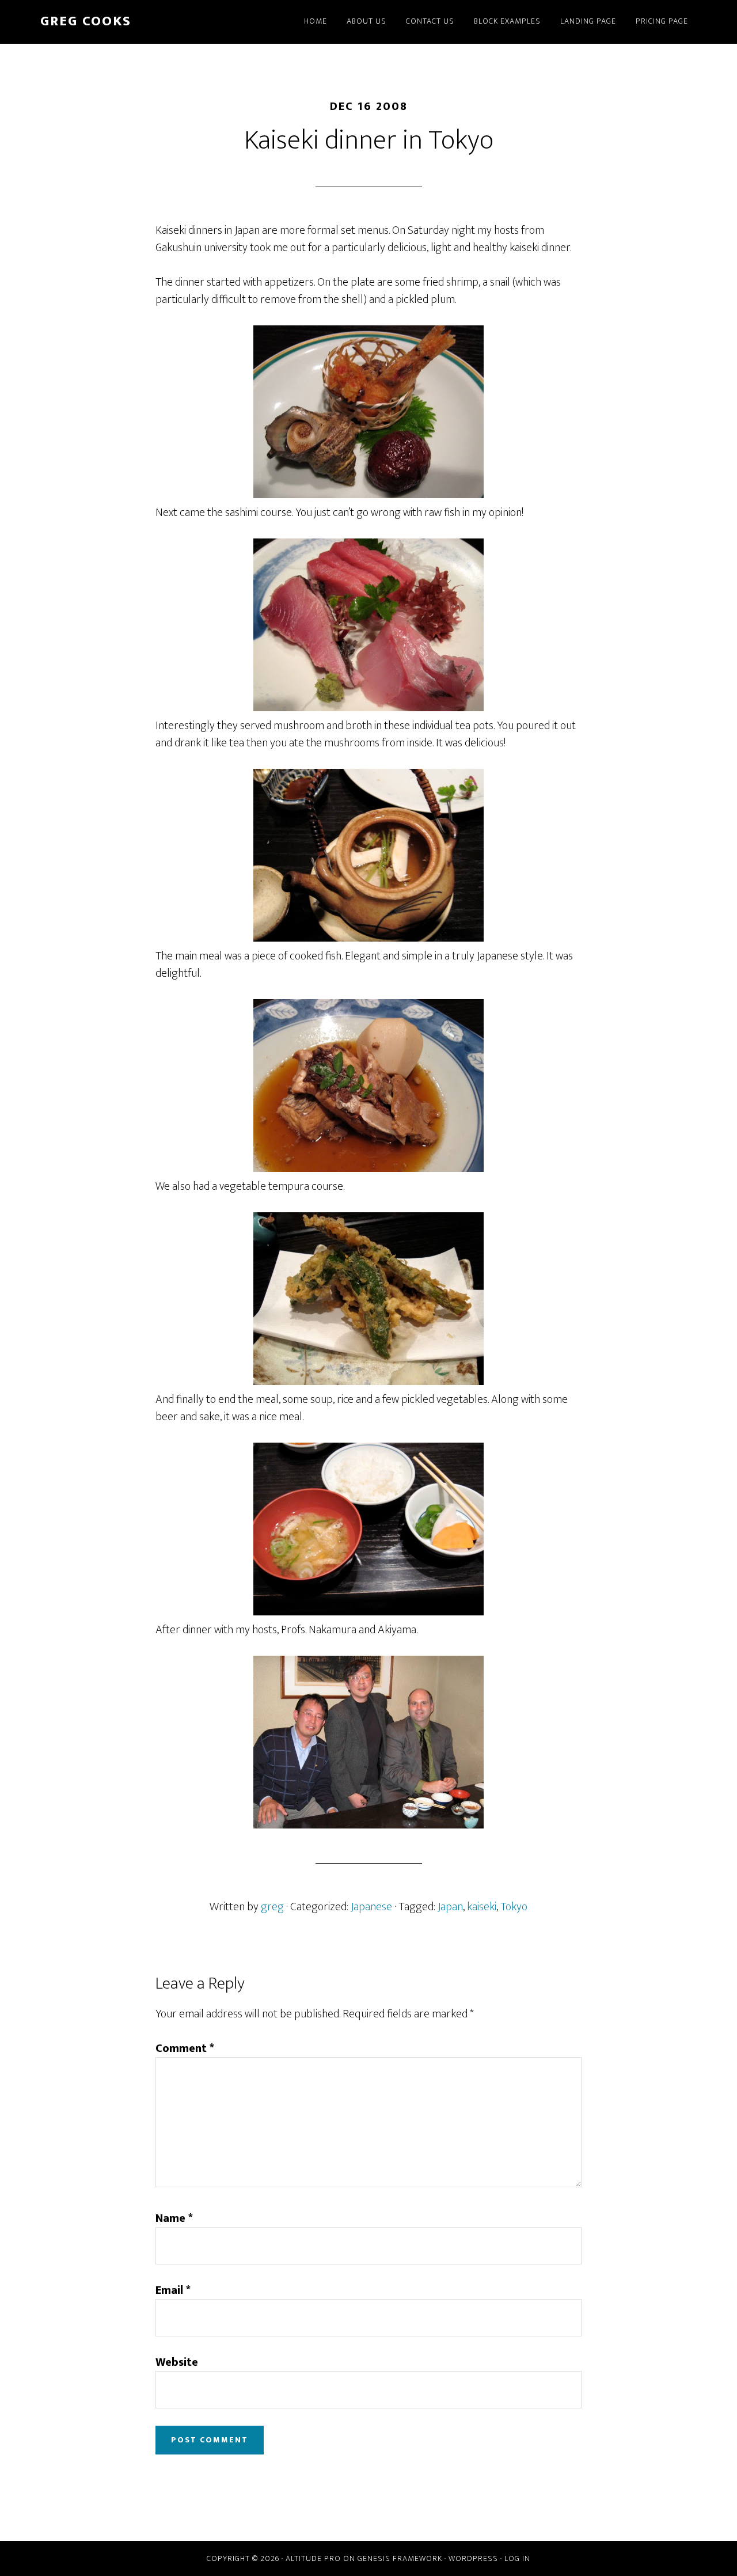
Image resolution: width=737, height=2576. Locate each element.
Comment (185, 2048)
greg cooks (86, 21)
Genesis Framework (400, 2558)
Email (173, 2290)
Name (174, 2218)
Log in (517, 2558)
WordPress (473, 2558)
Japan (450, 1907)
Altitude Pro (313, 2558)
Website (177, 2362)
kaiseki (482, 1907)
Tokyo (514, 1907)
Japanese (371, 1907)
